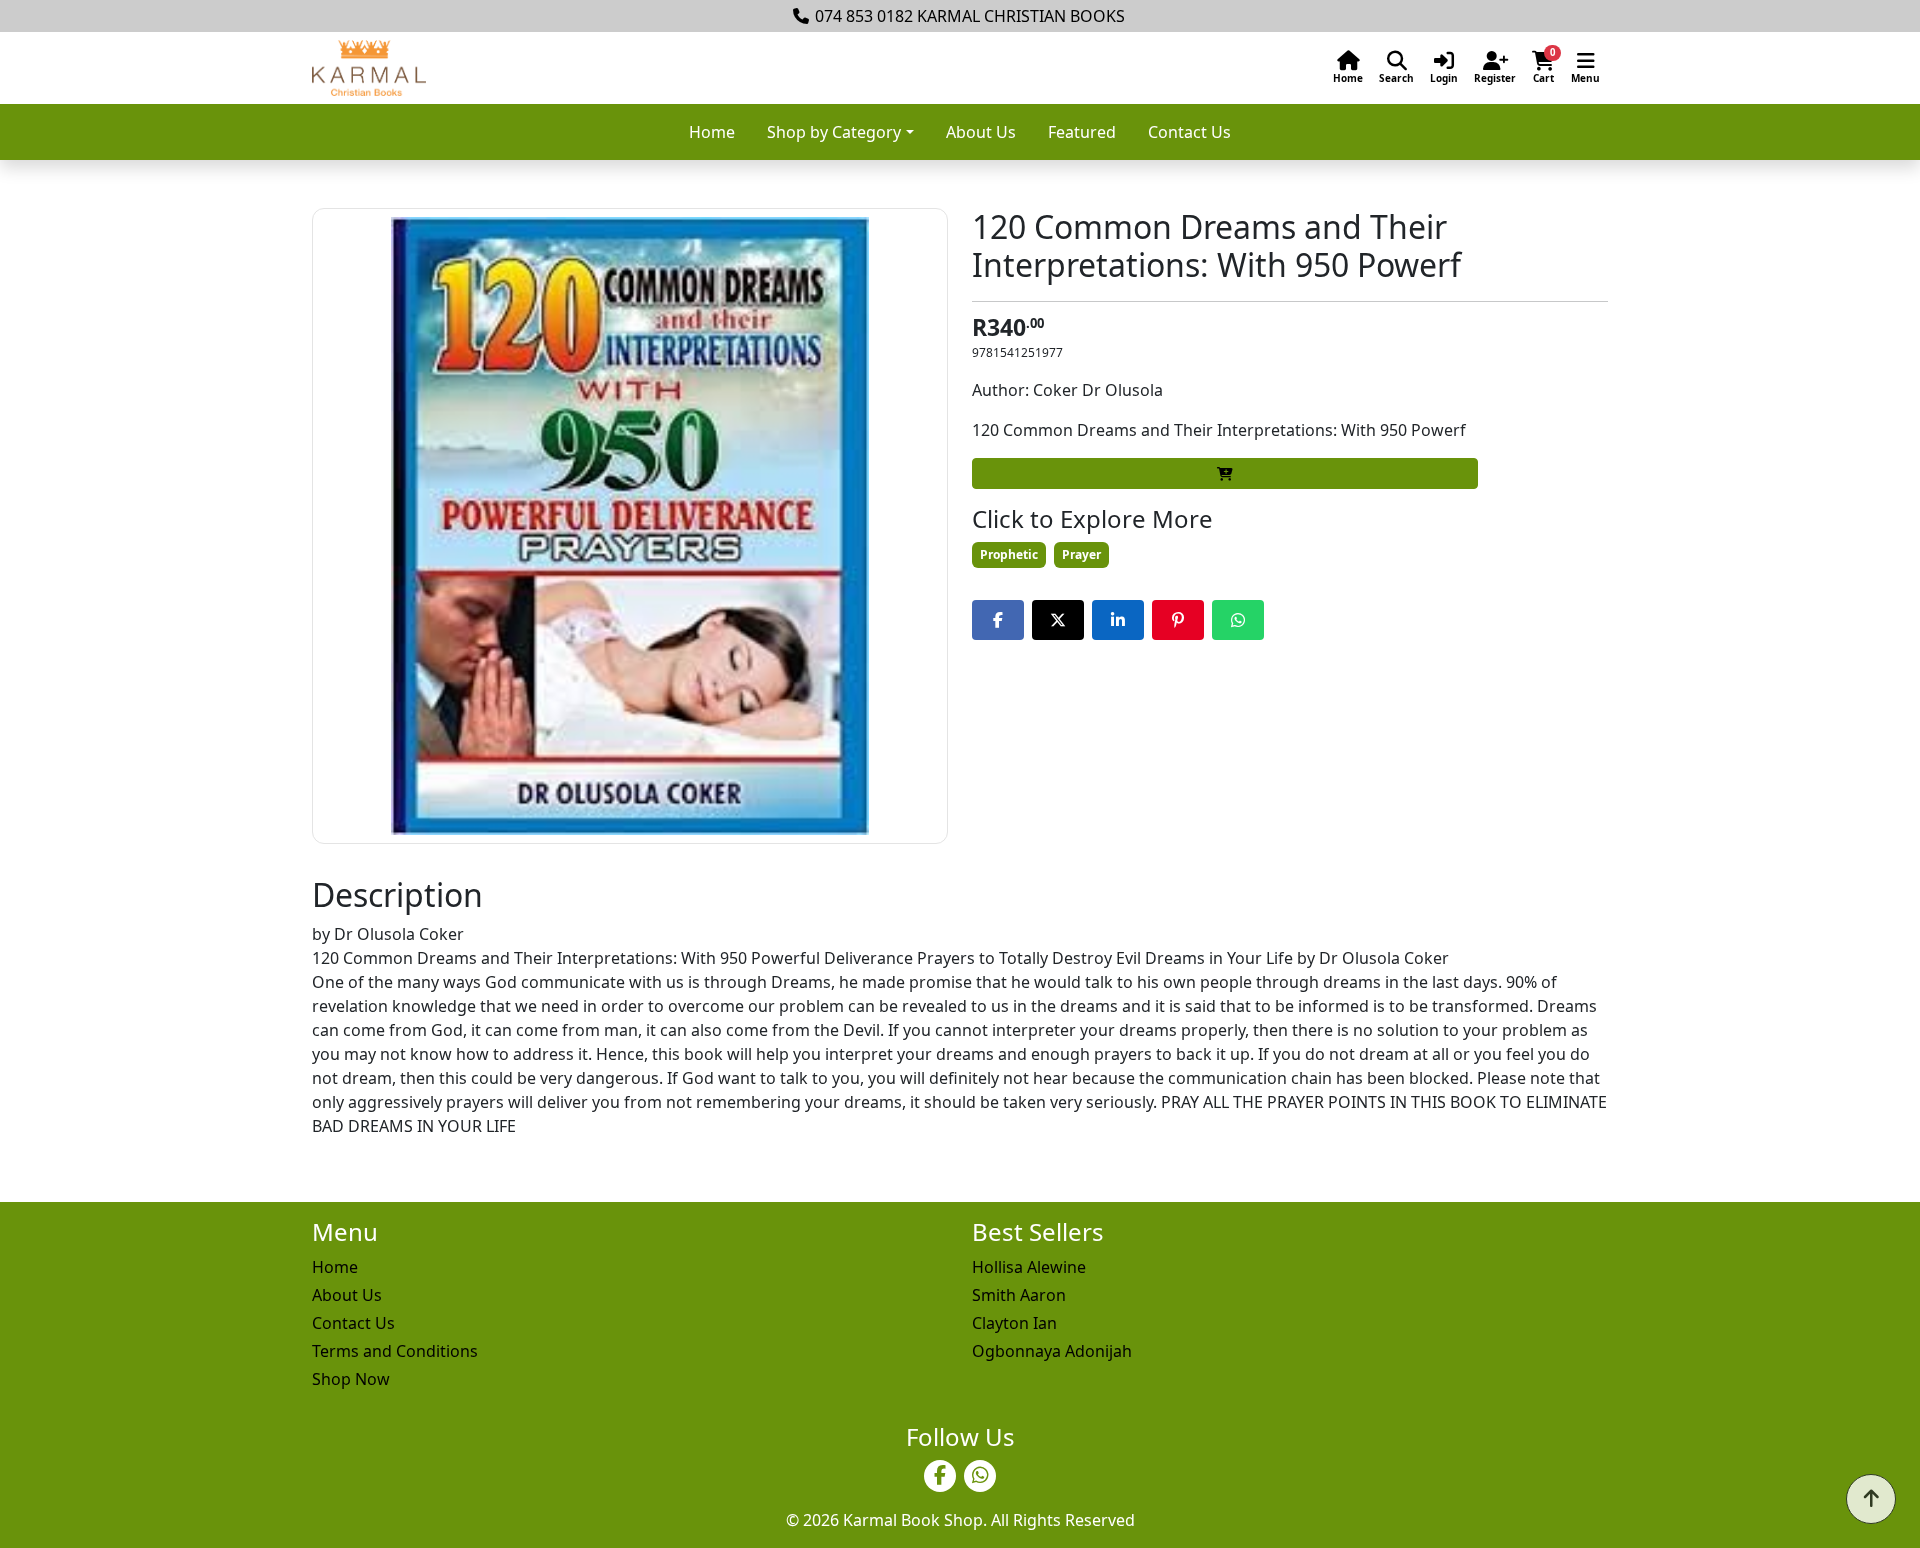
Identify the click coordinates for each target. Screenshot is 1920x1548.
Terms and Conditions (395, 1351)
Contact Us (1189, 132)
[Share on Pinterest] (1178, 620)
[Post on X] (1058, 620)
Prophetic (1009, 554)
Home (712, 132)
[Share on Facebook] (998, 620)
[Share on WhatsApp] (1238, 620)
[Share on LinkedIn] (1118, 620)
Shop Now (351, 1379)
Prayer (1081, 554)
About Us (981, 132)
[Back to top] (1871, 1499)
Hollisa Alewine (1029, 1267)
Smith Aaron (1019, 1295)
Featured (1082, 132)
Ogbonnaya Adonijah (1052, 1351)
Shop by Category (834, 132)
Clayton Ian (1014, 1323)
